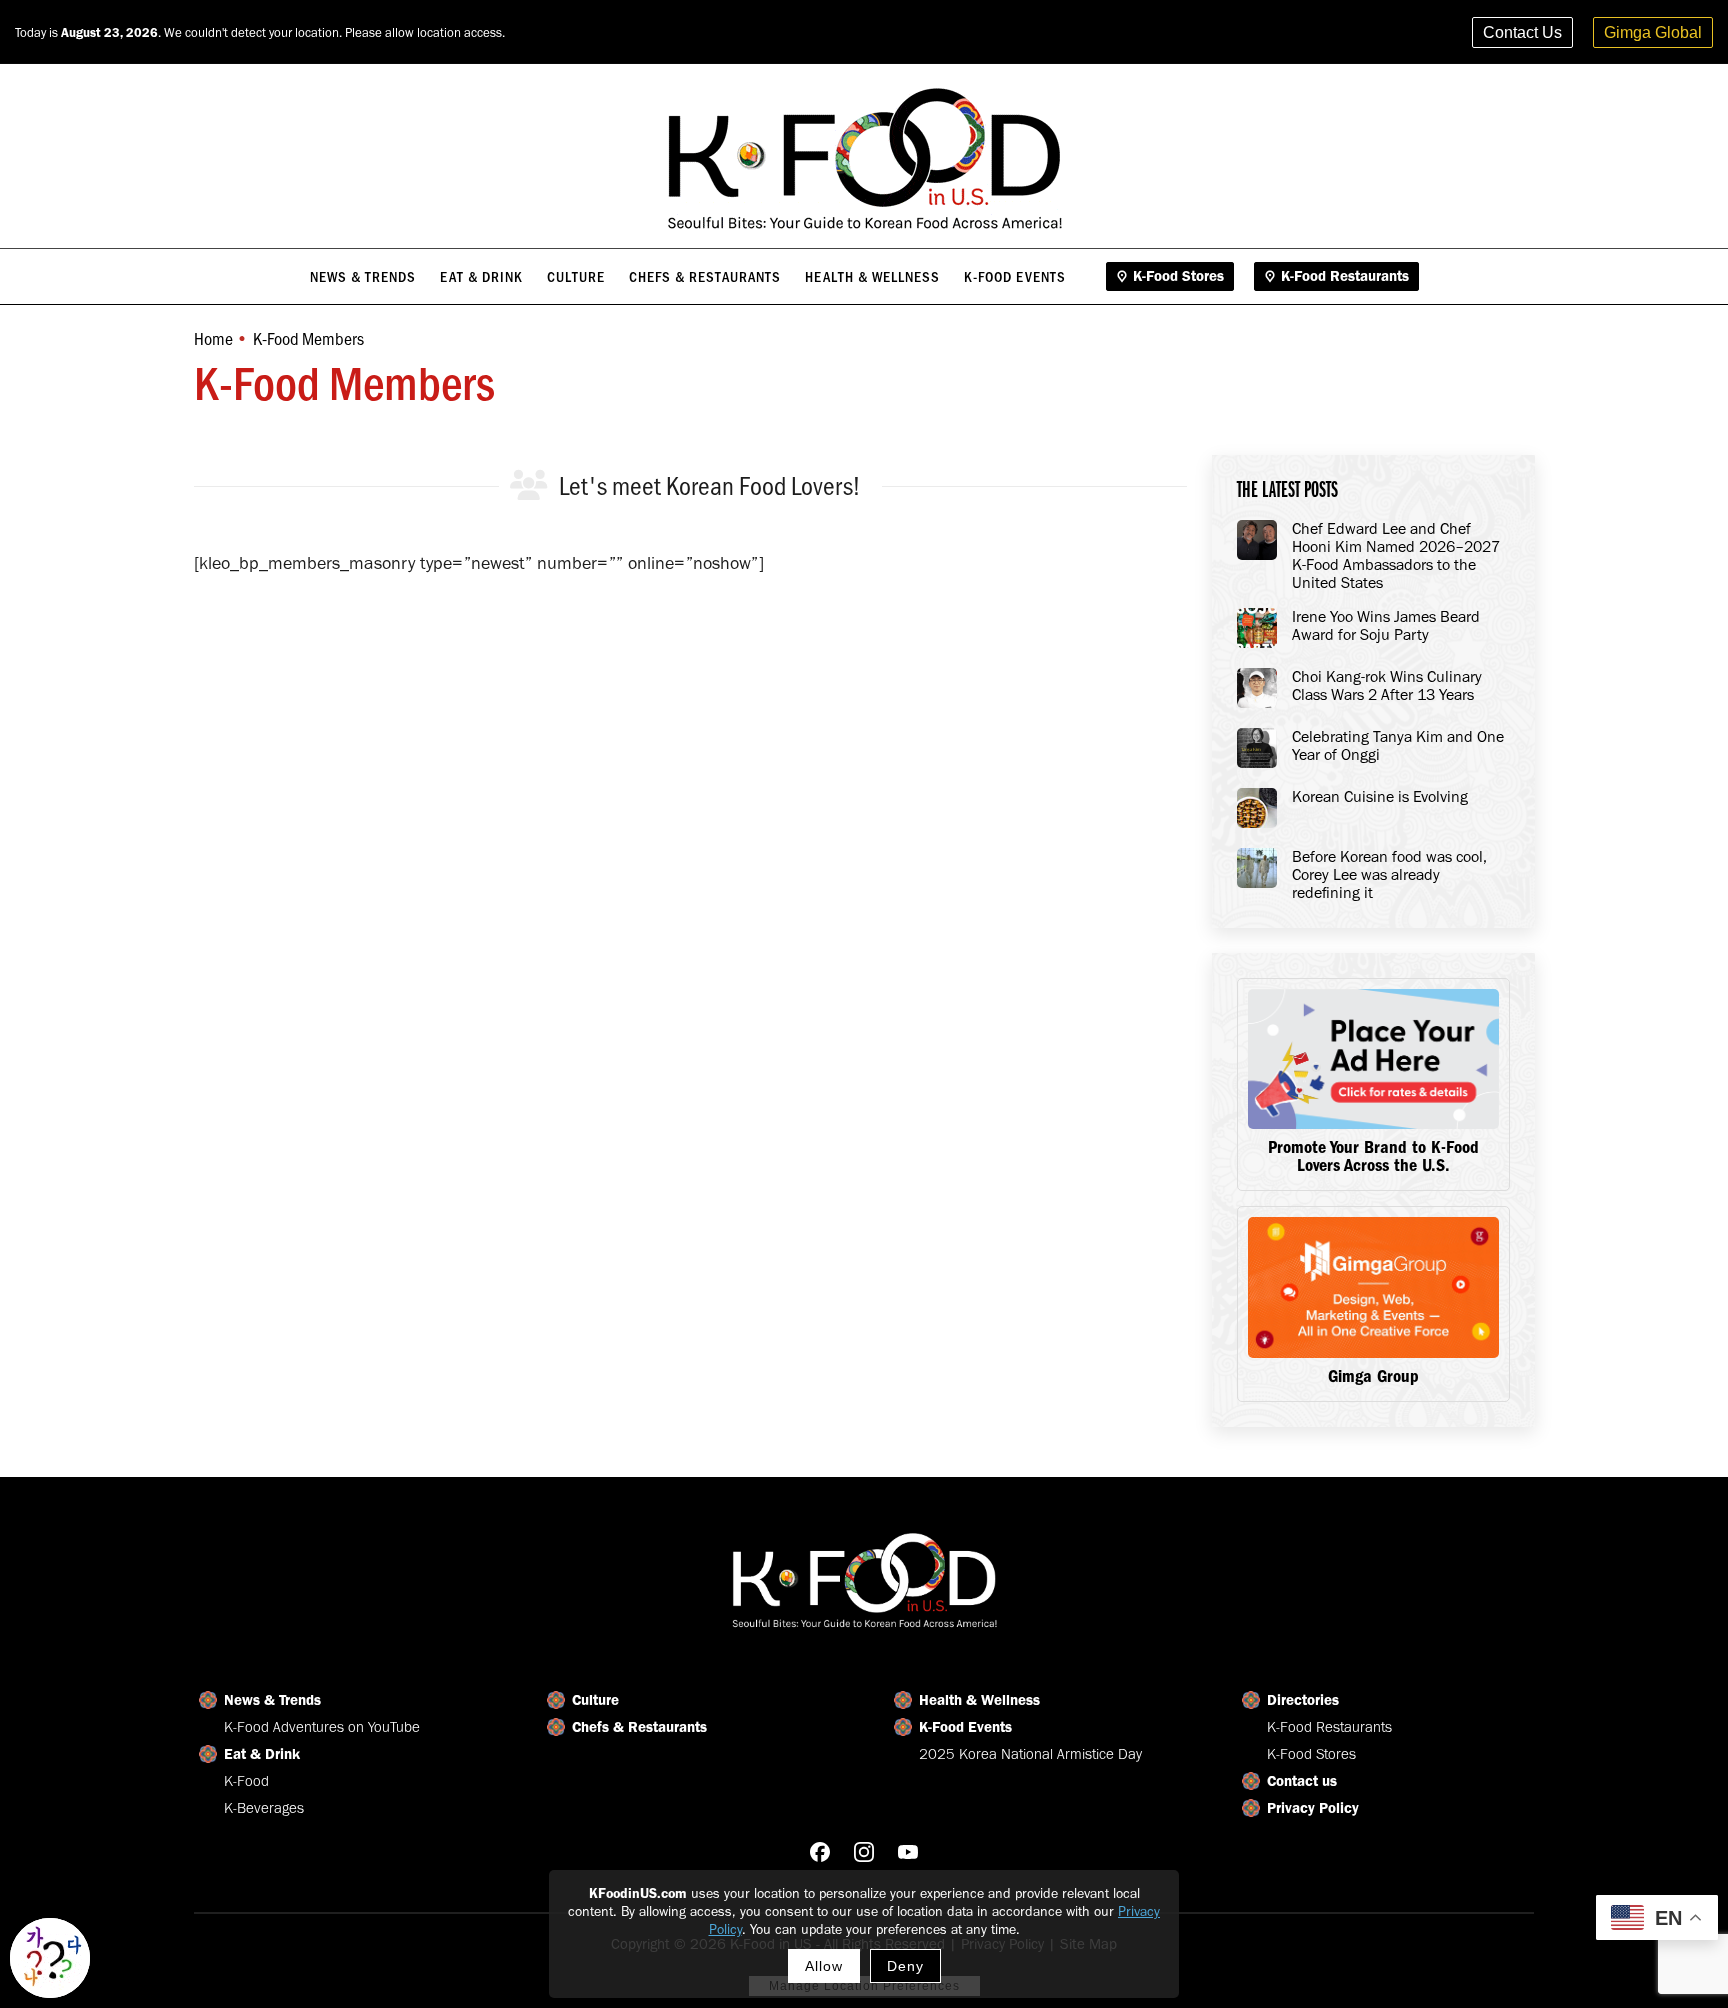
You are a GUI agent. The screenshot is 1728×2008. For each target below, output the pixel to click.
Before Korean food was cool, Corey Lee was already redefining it (1389, 875)
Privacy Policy (1313, 1808)
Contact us (1302, 1781)
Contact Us (1522, 32)
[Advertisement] (690, 717)
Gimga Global (1653, 32)
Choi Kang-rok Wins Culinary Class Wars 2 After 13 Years (1387, 686)
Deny (905, 1966)
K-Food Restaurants (1329, 1727)
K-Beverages (264, 1808)
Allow (824, 1966)
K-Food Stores (1311, 1754)
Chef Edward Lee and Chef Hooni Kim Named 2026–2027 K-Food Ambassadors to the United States (1396, 556)
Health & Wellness (979, 1700)
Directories (1303, 1700)
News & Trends (272, 1700)
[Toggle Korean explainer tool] (50, 1958)
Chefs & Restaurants (639, 1727)
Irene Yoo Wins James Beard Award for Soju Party (1386, 626)
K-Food (246, 1781)
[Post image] (1257, 540)
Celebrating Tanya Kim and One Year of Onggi (1398, 746)
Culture (595, 1700)
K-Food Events (965, 1727)
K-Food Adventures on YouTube (322, 1727)
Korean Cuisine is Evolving (1380, 797)
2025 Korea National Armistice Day (1030, 1754)
